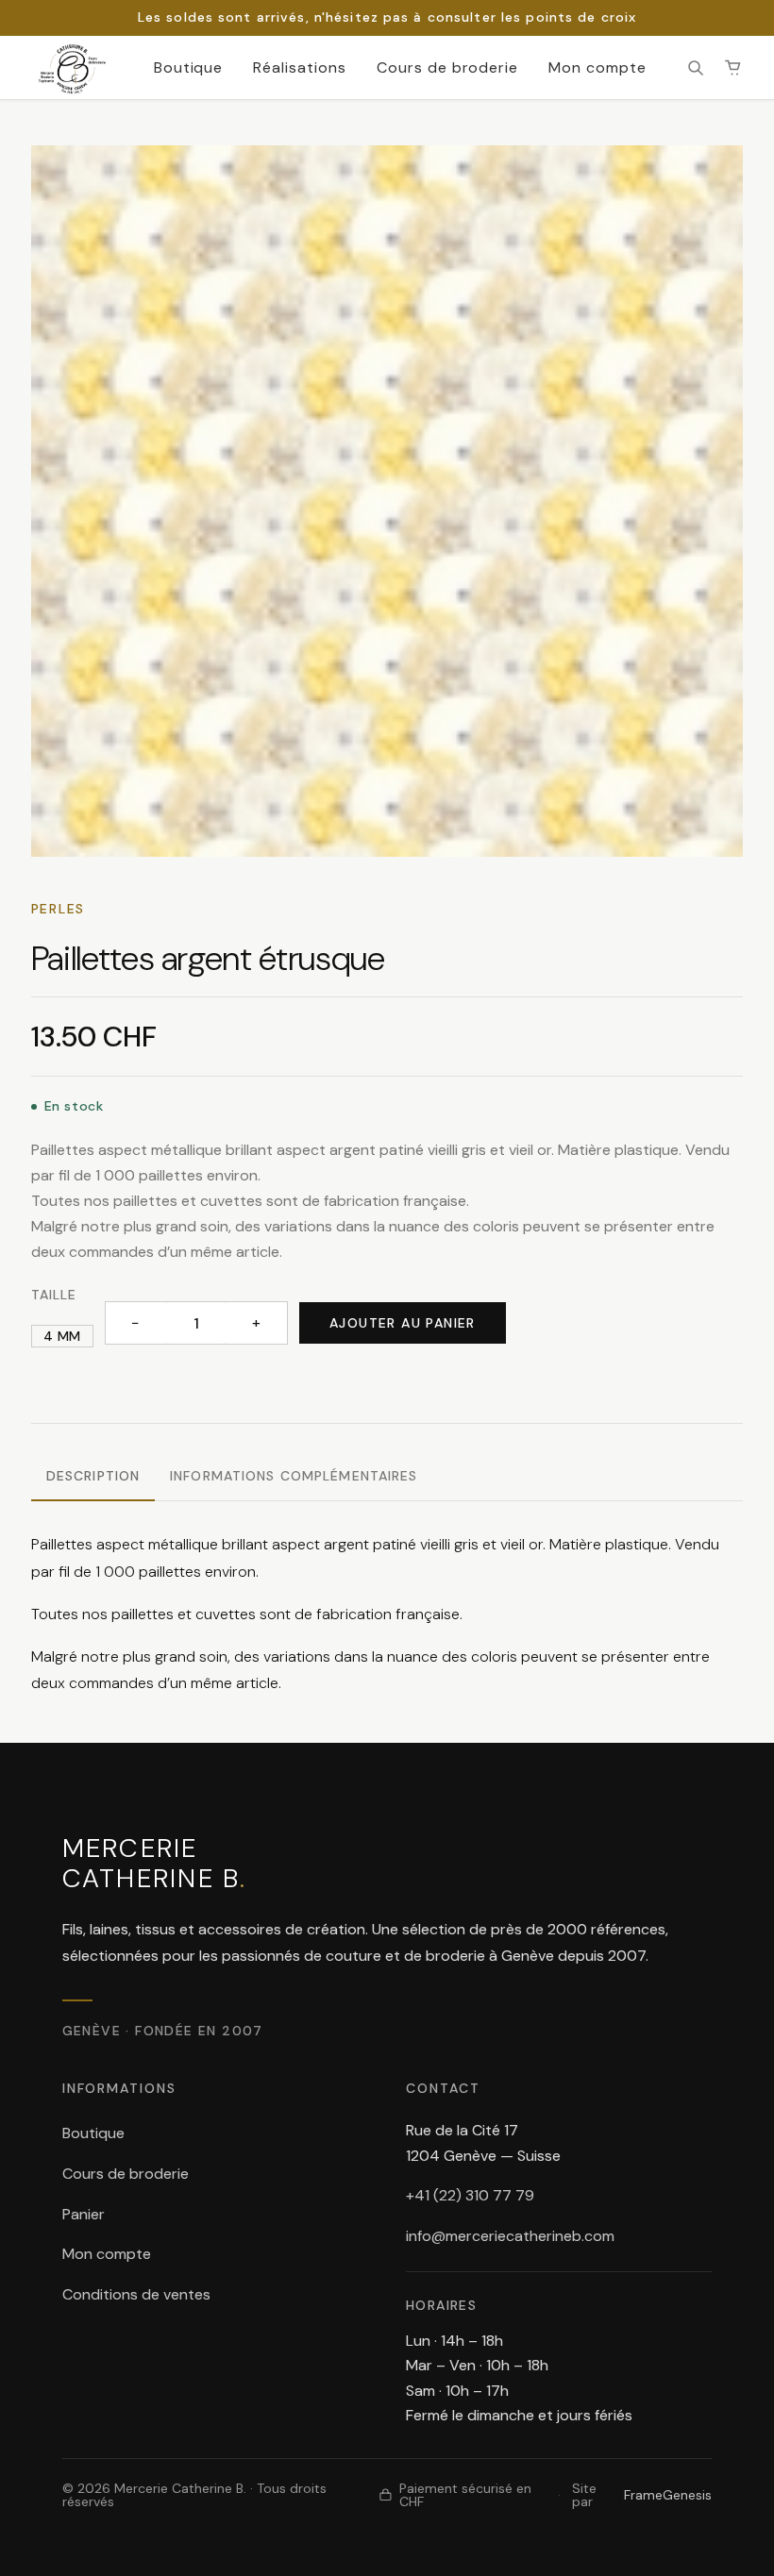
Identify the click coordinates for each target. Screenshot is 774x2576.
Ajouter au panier (403, 1323)
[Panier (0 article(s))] (733, 68)
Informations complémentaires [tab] (294, 1476)
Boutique (189, 67)
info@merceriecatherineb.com (510, 2236)
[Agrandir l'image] (387, 501)
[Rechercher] (696, 68)
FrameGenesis (668, 2495)
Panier (84, 2214)
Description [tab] (93, 1476)
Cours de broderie (447, 67)
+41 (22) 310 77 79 (470, 2195)
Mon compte (597, 67)
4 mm (62, 1336)
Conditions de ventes (136, 2294)
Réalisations (300, 67)
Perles (58, 909)
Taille (54, 1295)
